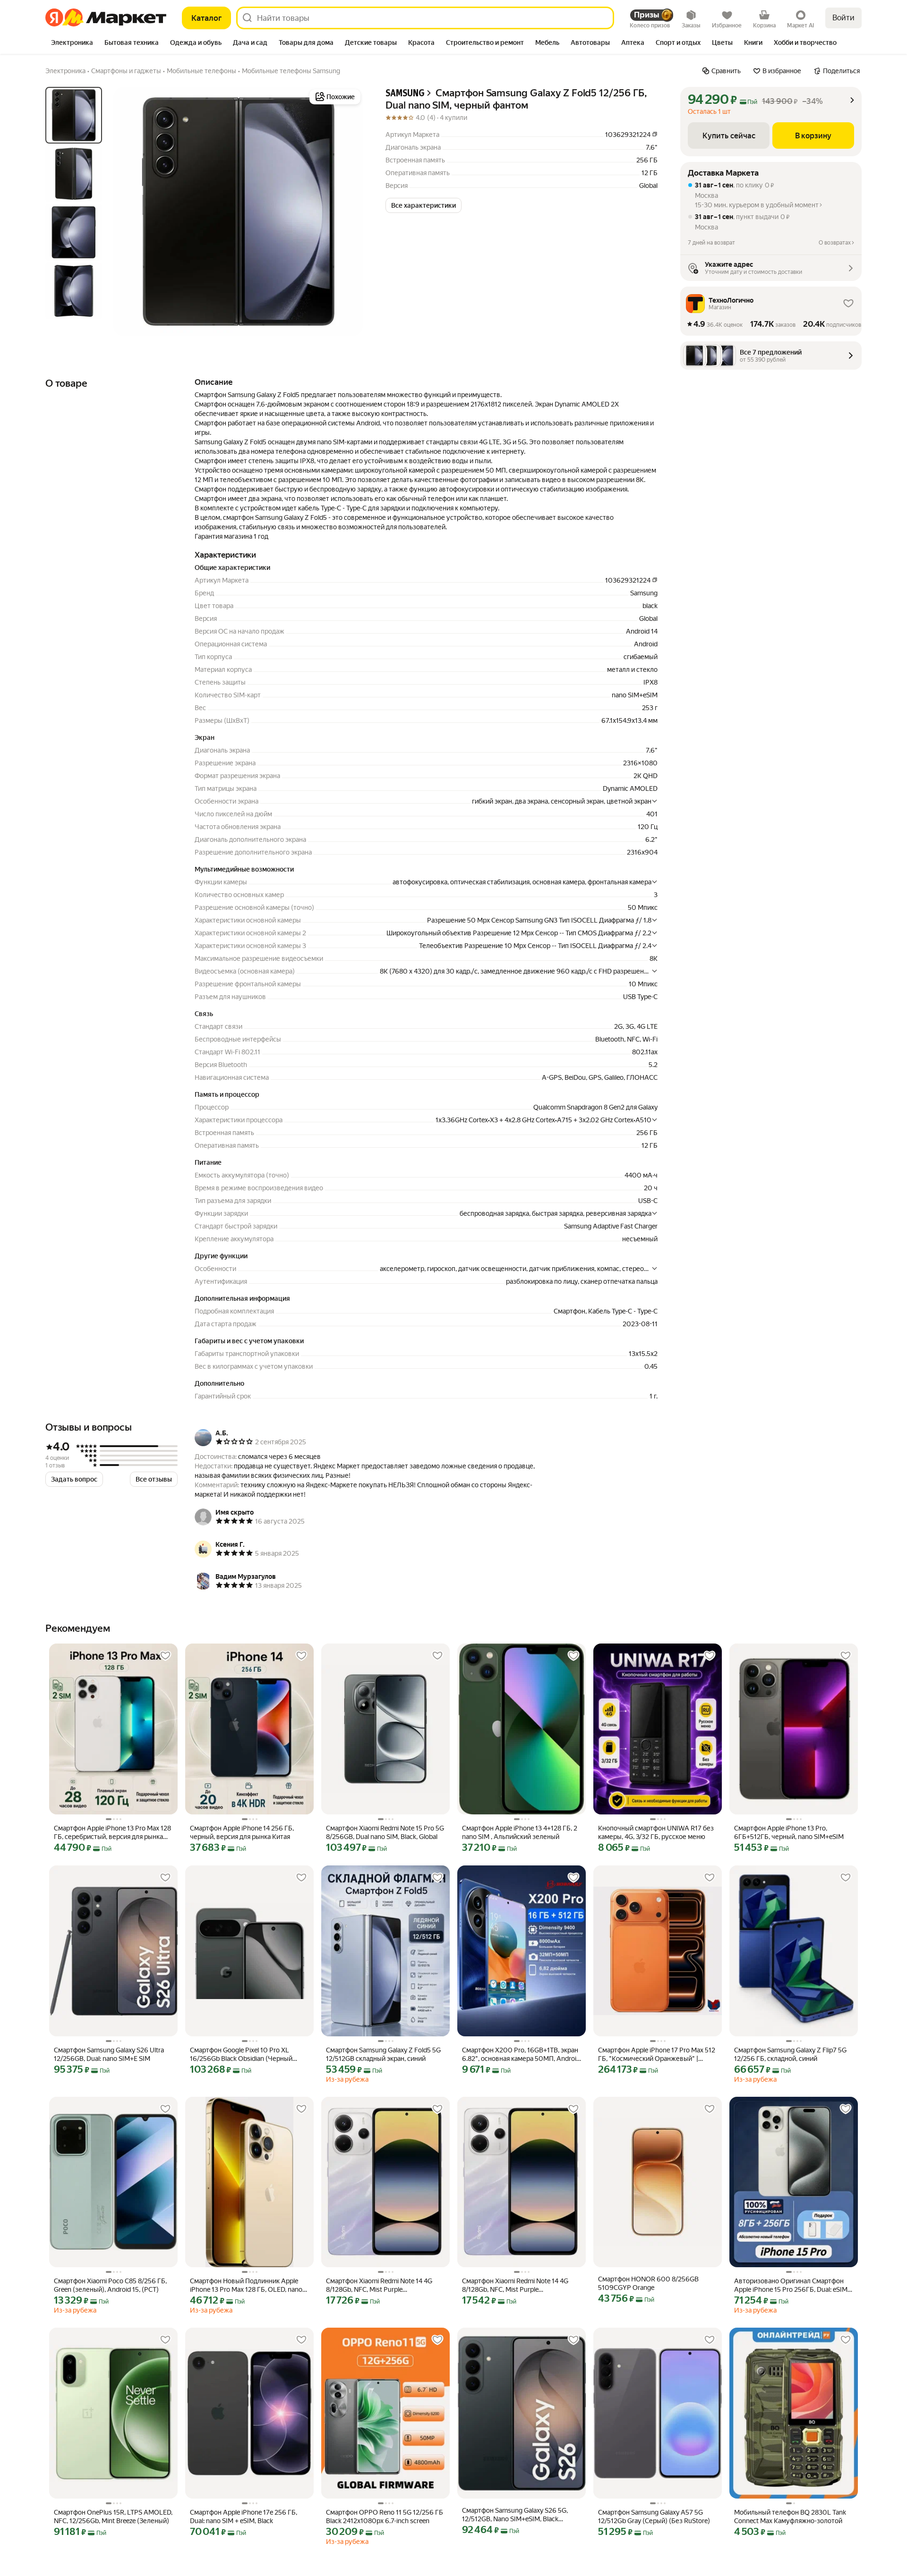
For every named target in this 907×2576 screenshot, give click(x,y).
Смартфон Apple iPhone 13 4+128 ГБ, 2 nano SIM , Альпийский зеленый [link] (520, 1832)
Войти (843, 18)
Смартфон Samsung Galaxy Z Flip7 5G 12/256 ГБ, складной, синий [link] (790, 2054)
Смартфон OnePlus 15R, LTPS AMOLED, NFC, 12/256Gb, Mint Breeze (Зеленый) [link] (113, 2517)
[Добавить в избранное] (165, 1656)
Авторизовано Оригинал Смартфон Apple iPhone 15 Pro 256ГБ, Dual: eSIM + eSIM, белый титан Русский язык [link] (793, 2285)
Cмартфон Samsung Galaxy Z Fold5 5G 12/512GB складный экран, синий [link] (383, 2054)
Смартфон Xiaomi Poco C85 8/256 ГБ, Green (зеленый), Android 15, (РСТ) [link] (110, 2285)
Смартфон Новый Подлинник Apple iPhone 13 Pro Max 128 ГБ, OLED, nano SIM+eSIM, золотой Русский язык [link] (246, 2285)
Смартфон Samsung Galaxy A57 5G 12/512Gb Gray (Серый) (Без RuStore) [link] (654, 2517)
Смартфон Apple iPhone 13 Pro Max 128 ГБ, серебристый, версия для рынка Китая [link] (112, 1833)
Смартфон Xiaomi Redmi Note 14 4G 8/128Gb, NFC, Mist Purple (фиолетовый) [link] (379, 2285)
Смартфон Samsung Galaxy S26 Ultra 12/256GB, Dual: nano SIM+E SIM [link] (109, 2054)
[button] (424, 205)
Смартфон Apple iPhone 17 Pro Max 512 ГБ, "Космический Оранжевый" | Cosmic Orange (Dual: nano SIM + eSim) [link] (657, 2055)
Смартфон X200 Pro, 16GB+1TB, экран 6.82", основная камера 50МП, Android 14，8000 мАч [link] (521, 2055)
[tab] (72, 43)
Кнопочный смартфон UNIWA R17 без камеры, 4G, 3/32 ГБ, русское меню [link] (656, 1832)
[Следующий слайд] (348, 212)
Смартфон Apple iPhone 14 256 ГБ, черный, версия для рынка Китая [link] (242, 1832)
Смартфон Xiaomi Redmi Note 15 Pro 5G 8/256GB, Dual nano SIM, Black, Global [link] (385, 1832)
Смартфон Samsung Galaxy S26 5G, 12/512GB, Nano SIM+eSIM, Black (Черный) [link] (515, 2515)
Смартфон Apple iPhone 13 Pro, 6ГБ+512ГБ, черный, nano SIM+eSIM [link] (789, 1832)
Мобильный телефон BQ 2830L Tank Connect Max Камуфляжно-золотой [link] (790, 2517)
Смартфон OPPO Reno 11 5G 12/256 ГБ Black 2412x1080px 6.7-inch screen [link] (385, 2517)
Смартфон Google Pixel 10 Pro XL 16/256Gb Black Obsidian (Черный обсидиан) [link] (241, 2055)
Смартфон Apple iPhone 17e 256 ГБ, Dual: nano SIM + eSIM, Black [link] (244, 2517)
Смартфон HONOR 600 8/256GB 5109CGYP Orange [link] (648, 2283)
